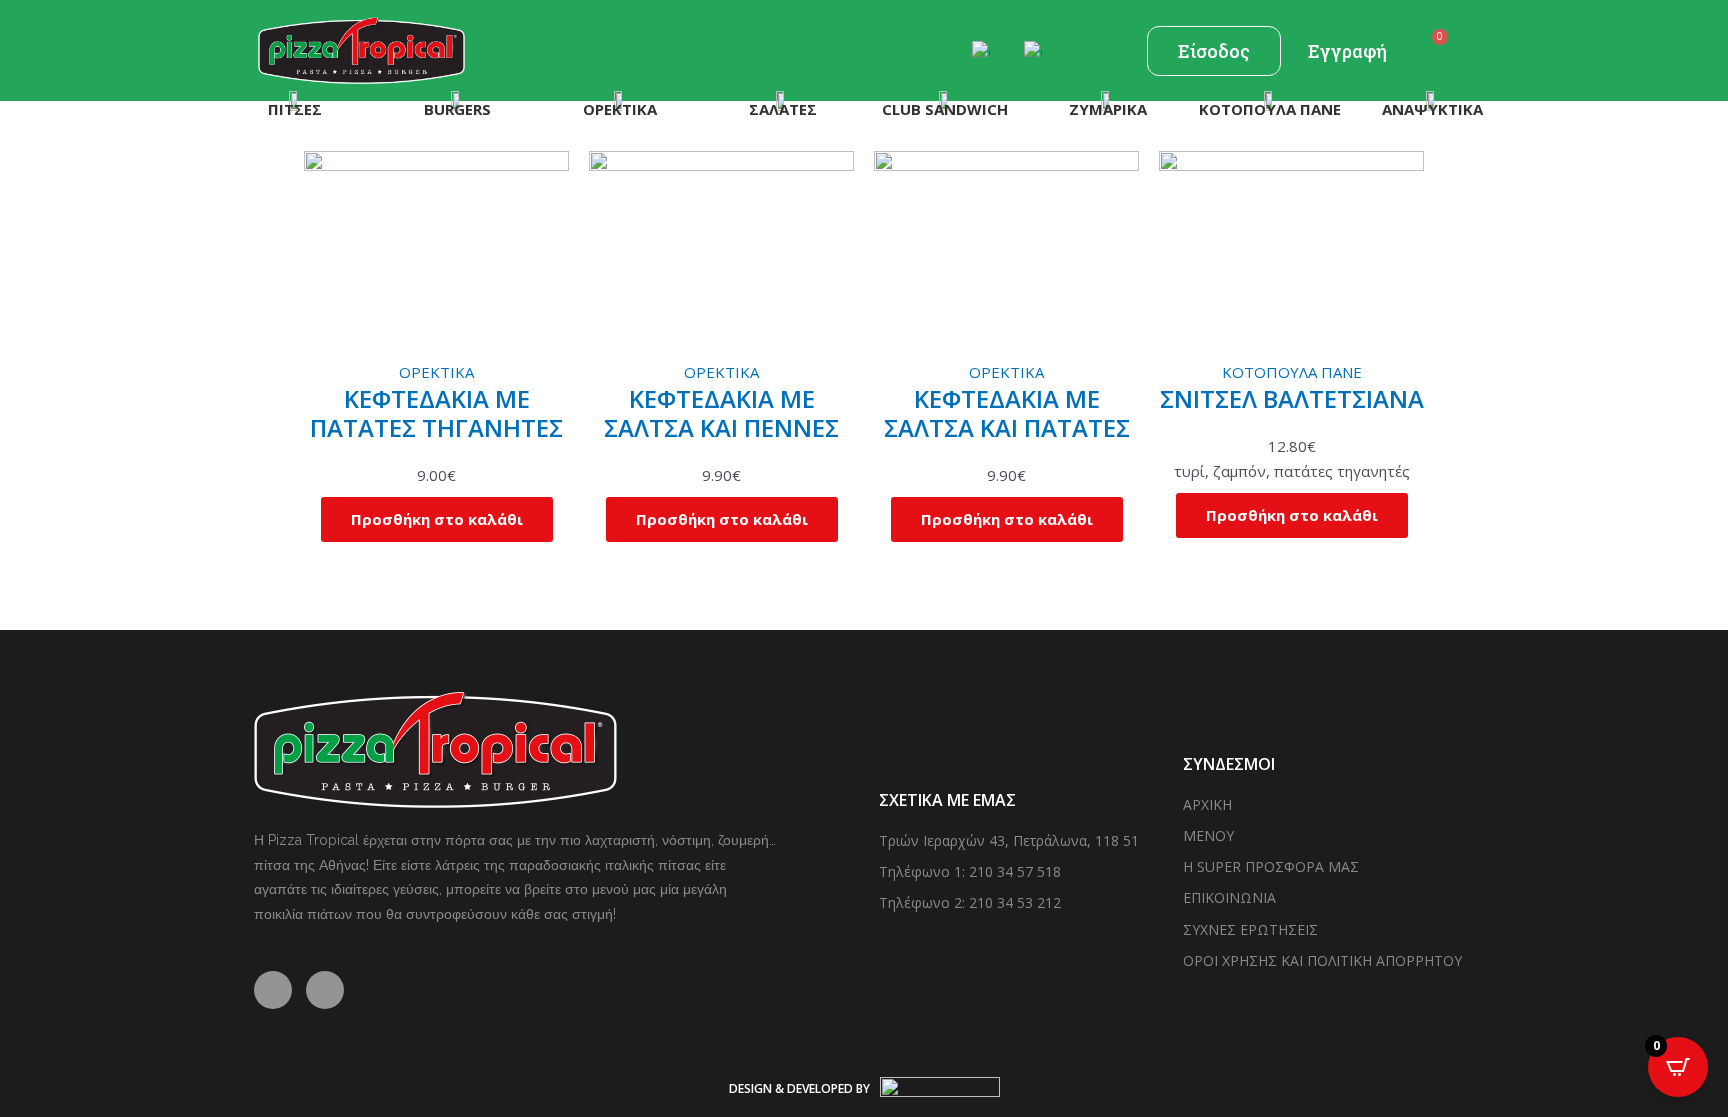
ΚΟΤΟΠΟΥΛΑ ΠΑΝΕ (1292, 372)
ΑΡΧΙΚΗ (1207, 804)
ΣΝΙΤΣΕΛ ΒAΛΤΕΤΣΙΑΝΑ (1292, 398)
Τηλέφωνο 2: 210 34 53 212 (970, 902)
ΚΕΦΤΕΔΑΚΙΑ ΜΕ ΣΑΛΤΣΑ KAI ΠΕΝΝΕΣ (721, 413)
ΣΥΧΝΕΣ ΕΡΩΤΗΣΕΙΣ (1250, 929)
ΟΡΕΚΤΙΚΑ (620, 109)
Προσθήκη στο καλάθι (437, 519)
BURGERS (457, 109)
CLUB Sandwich (945, 109)
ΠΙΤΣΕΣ (295, 109)
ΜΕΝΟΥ (1208, 835)
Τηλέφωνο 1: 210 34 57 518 (970, 871)
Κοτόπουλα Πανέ (1270, 109)
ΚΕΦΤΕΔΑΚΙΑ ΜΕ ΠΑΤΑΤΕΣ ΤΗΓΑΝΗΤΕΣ (436, 413)
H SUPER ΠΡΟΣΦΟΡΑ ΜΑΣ (1271, 866)
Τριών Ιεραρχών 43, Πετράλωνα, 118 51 (1009, 840)
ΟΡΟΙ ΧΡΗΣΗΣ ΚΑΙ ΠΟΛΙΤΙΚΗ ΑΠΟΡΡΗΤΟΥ (1322, 960)
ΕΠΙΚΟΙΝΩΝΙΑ (1229, 897)
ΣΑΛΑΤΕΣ (783, 109)
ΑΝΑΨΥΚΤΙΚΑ (1432, 109)
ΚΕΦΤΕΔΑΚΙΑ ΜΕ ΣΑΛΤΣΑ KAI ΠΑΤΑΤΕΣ (1007, 413)
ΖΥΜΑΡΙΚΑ (1108, 109)
